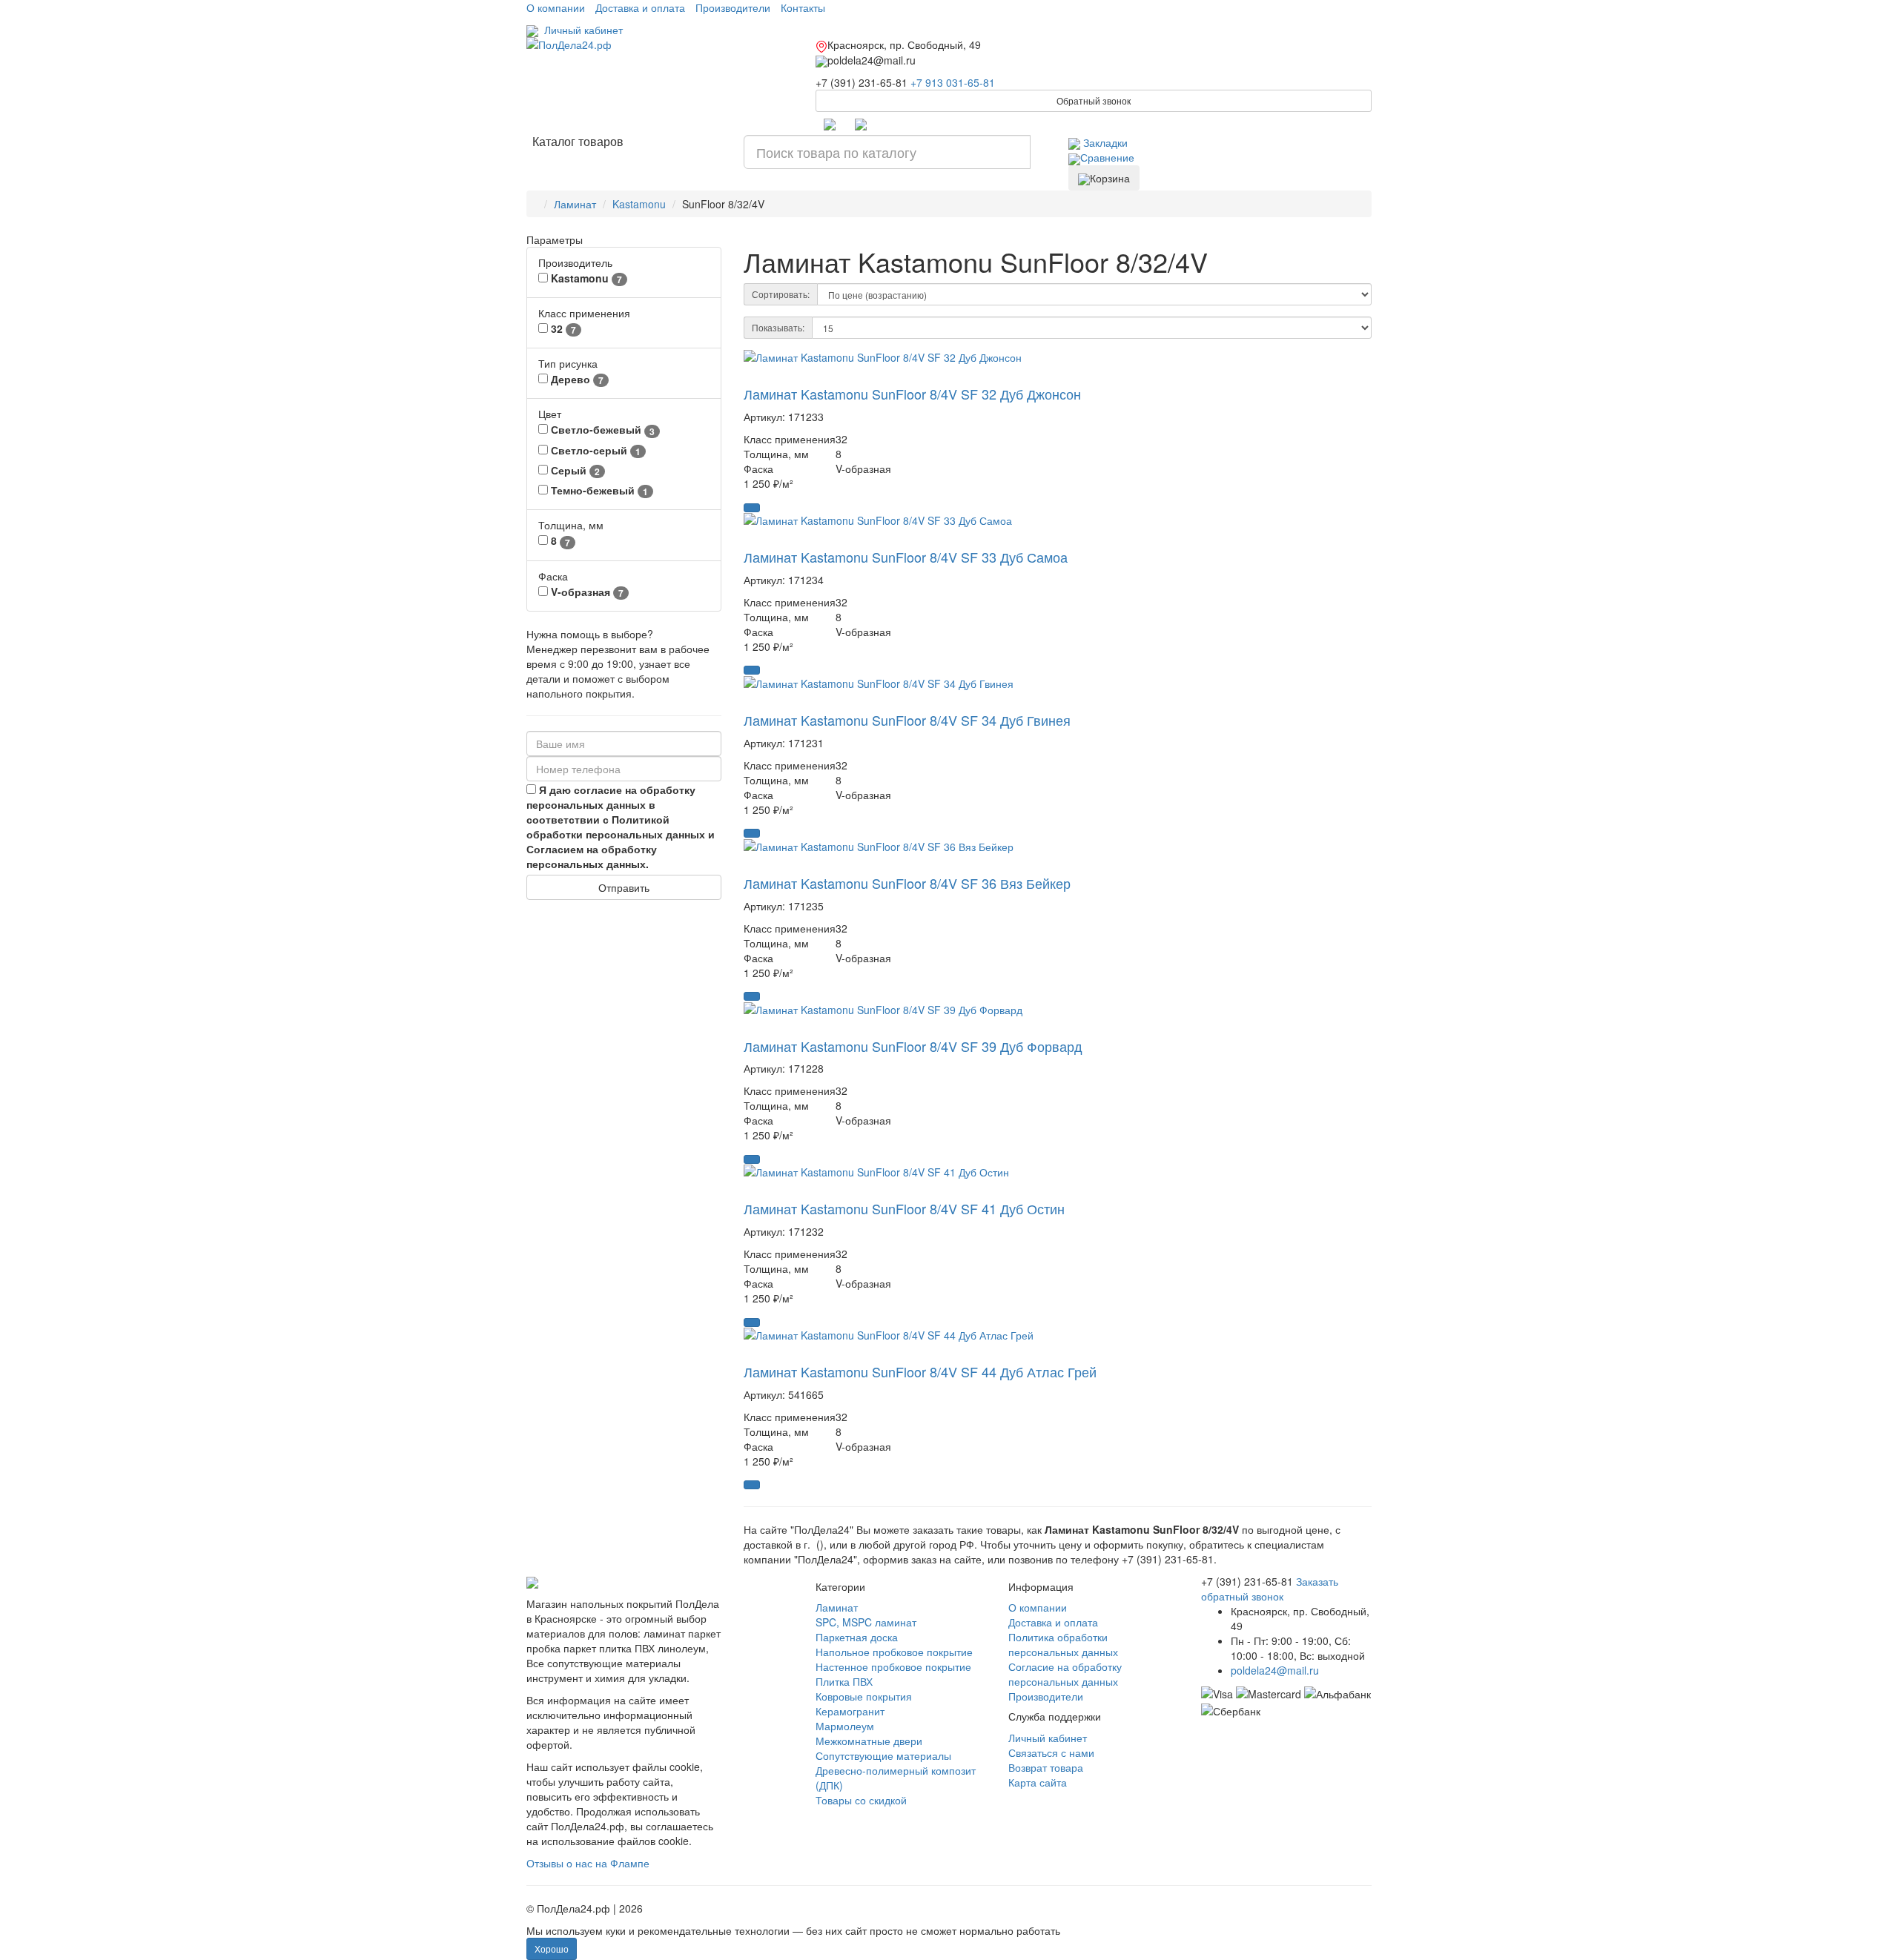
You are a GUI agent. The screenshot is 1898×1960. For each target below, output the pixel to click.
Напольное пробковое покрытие (894, 1652)
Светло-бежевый (601, 430)
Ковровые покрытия (864, 1696)
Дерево (576, 379)
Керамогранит (850, 1711)
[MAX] (861, 123)
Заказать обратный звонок (1270, 1589)
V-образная (586, 592)
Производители (733, 7)
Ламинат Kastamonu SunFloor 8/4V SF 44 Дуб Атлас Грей (920, 1371)
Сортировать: (781, 294)
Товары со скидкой (861, 1800)
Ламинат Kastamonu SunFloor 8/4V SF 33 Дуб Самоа (906, 557)
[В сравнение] (764, 377)
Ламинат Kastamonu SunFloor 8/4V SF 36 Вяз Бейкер (907, 883)
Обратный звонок (1094, 100)
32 (562, 329)
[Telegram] (830, 123)
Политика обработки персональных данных (1063, 1644)
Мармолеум (845, 1726)
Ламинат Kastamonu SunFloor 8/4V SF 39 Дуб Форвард (913, 1046)
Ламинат (837, 1607)
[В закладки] (750, 377)
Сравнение (1107, 157)
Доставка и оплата (640, 7)
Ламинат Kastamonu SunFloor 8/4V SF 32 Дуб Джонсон (912, 394)
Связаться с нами (1051, 1752)
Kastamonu (585, 278)
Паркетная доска (857, 1637)
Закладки (1104, 142)
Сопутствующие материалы (883, 1755)
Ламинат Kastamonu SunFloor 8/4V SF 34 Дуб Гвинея (907, 720)
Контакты (803, 7)
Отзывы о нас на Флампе (588, 1863)
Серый (574, 470)
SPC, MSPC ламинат (866, 1622)
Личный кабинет (581, 30)
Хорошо (552, 1949)
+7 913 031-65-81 (953, 82)
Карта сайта (1038, 1782)
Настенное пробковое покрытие (893, 1666)
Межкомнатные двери (869, 1741)
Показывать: (778, 327)
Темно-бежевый (598, 490)
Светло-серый (594, 450)
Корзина (1110, 178)
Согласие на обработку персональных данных (1065, 1674)
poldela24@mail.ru (1275, 1670)
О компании (556, 7)
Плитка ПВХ (844, 1681)
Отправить (624, 887)
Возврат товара (1046, 1767)
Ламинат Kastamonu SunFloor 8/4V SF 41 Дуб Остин (904, 1208)
